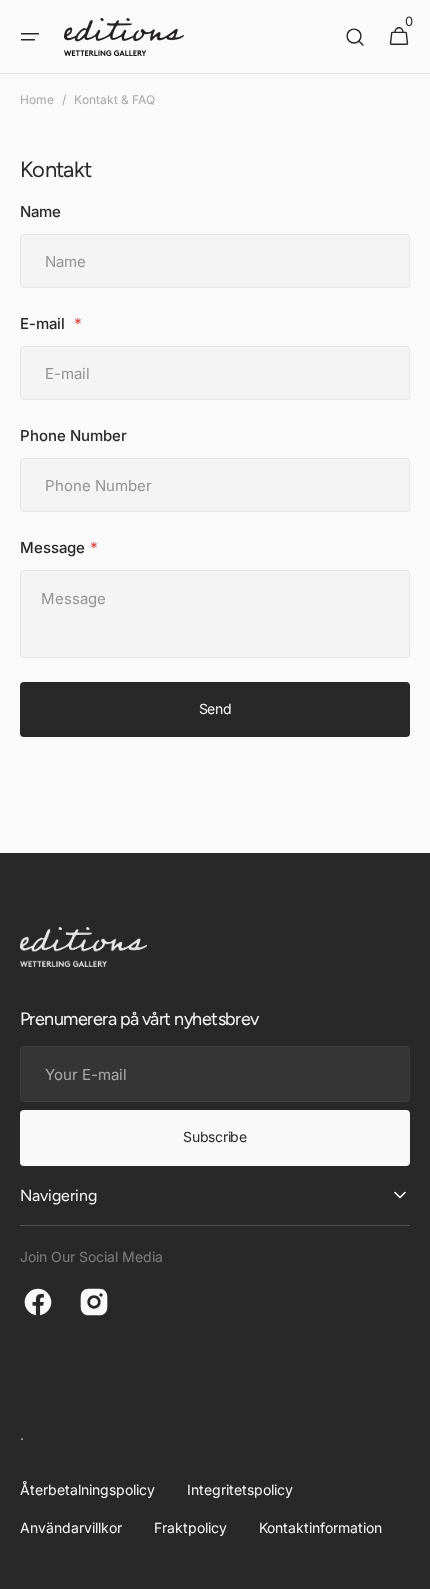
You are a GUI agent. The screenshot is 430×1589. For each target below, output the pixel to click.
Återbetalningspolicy (87, 1489)
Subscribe (214, 1136)
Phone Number (73, 435)
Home (37, 99)
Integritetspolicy (240, 1489)
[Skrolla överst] (406, 1565)
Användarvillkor (71, 1527)
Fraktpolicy (190, 1527)
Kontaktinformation (320, 1527)
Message (52, 547)
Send (215, 708)
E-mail (44, 323)
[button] (30, 37)
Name (40, 211)
